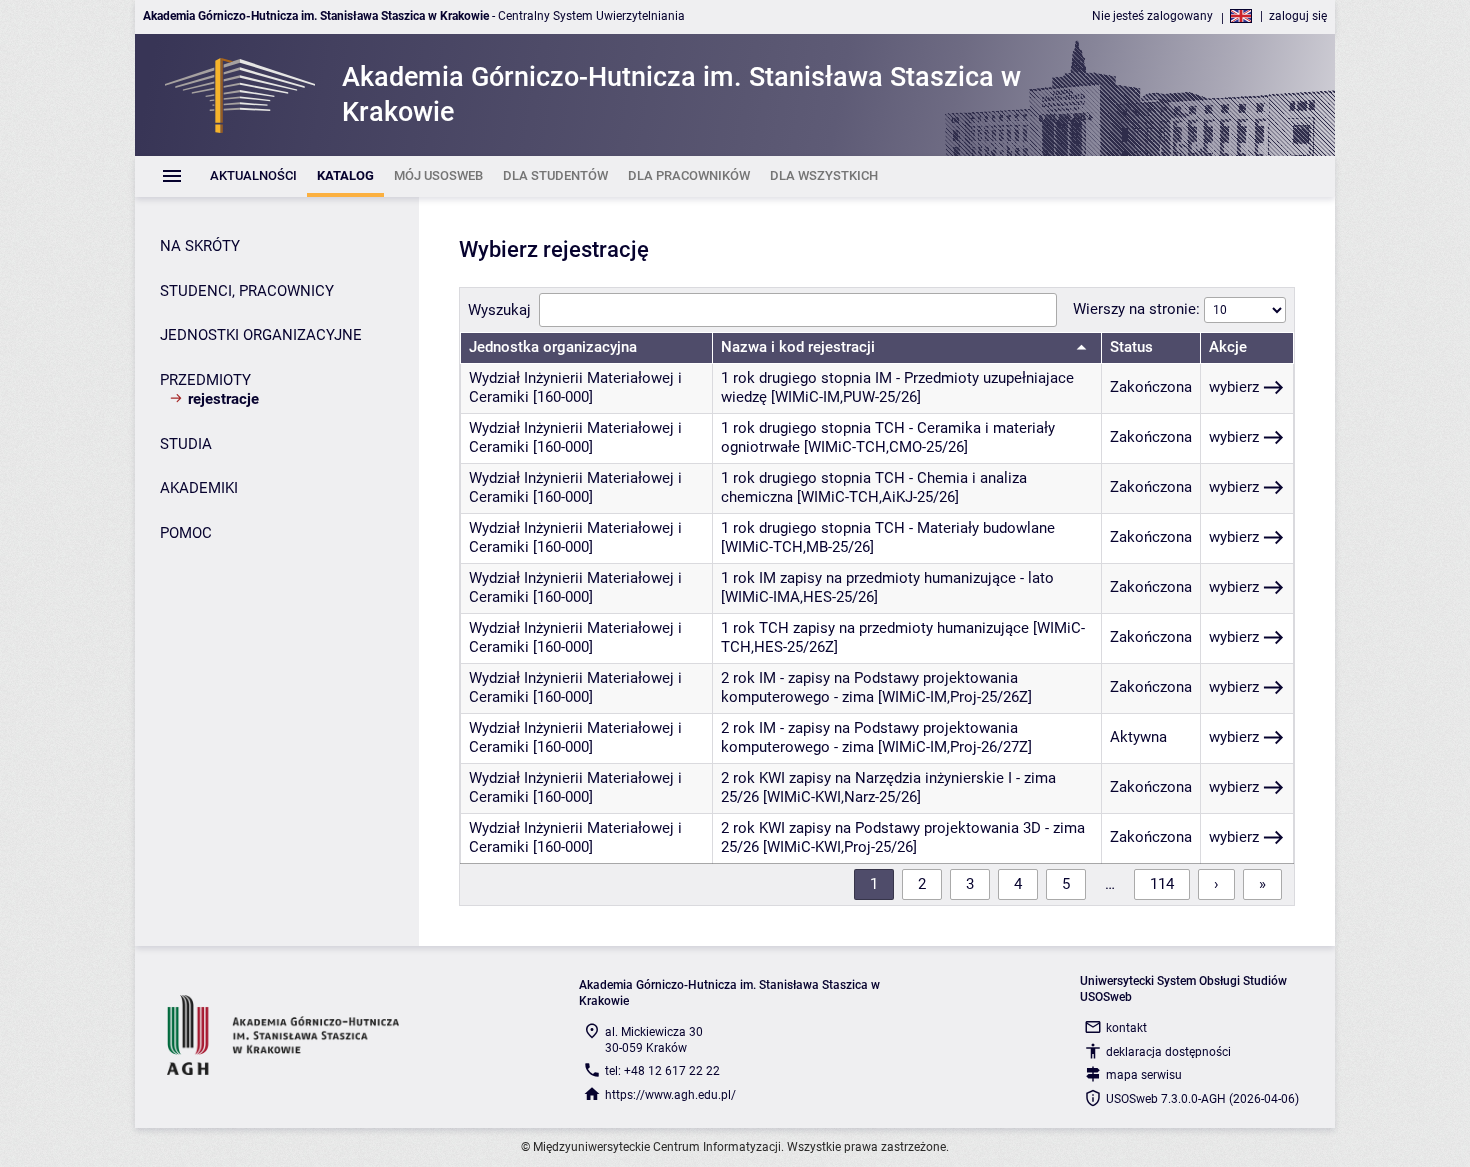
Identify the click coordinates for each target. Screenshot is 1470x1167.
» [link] (1262, 884)
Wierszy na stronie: (1138, 309)
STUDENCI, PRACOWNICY (247, 291)
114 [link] (1162, 884)
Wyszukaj (499, 310)
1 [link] (874, 884)
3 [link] (970, 884)
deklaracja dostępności (1168, 1052)
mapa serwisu (1144, 1075)
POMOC (186, 533)
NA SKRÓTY (200, 246)
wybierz (1234, 387)
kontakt (1126, 1028)
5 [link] (1066, 884)
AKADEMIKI (199, 488)
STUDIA (186, 444)
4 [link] (1018, 884)
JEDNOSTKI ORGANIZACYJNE (261, 335)
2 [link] (922, 884)
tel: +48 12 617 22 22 (662, 1071)
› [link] (1216, 884)
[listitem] (253, 176)
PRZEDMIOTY (205, 380)
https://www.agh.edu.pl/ (670, 1095)
